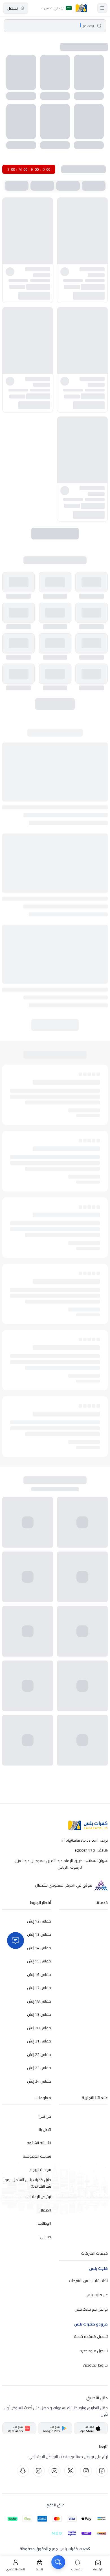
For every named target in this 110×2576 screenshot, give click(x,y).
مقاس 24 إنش (39, 2081)
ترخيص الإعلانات (39, 2197)
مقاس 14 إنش (39, 1948)
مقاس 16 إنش (39, 1974)
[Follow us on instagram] (86, 2471)
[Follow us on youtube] (54, 2471)
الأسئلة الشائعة (39, 2143)
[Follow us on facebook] (102, 2471)
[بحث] (58, 2562)
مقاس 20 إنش (39, 2028)
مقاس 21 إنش (39, 2041)
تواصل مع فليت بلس (91, 2309)
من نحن (45, 2116)
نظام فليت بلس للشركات (88, 2281)
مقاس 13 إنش (39, 1934)
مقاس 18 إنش (39, 2001)
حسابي (45, 2236)
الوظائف (44, 2223)
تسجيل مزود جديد (94, 2350)
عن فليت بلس (97, 2295)
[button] (102, 8)
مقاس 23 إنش (39, 2068)
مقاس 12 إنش (39, 1921)
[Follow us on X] (70, 2471)
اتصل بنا (45, 2129)
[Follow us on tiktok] (39, 2471)
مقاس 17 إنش (39, 1988)
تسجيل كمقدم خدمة (91, 2336)
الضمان (45, 2210)
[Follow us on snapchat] (23, 2471)
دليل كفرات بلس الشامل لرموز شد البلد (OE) (27, 2183)
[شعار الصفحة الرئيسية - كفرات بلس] (81, 8)
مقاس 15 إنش (39, 1961)
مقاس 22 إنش (39, 2054)
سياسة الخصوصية (37, 2156)
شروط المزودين (95, 2365)
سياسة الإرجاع (40, 2169)
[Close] (16, 1940)
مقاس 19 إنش (39, 2014)
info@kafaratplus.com (80, 1840)
